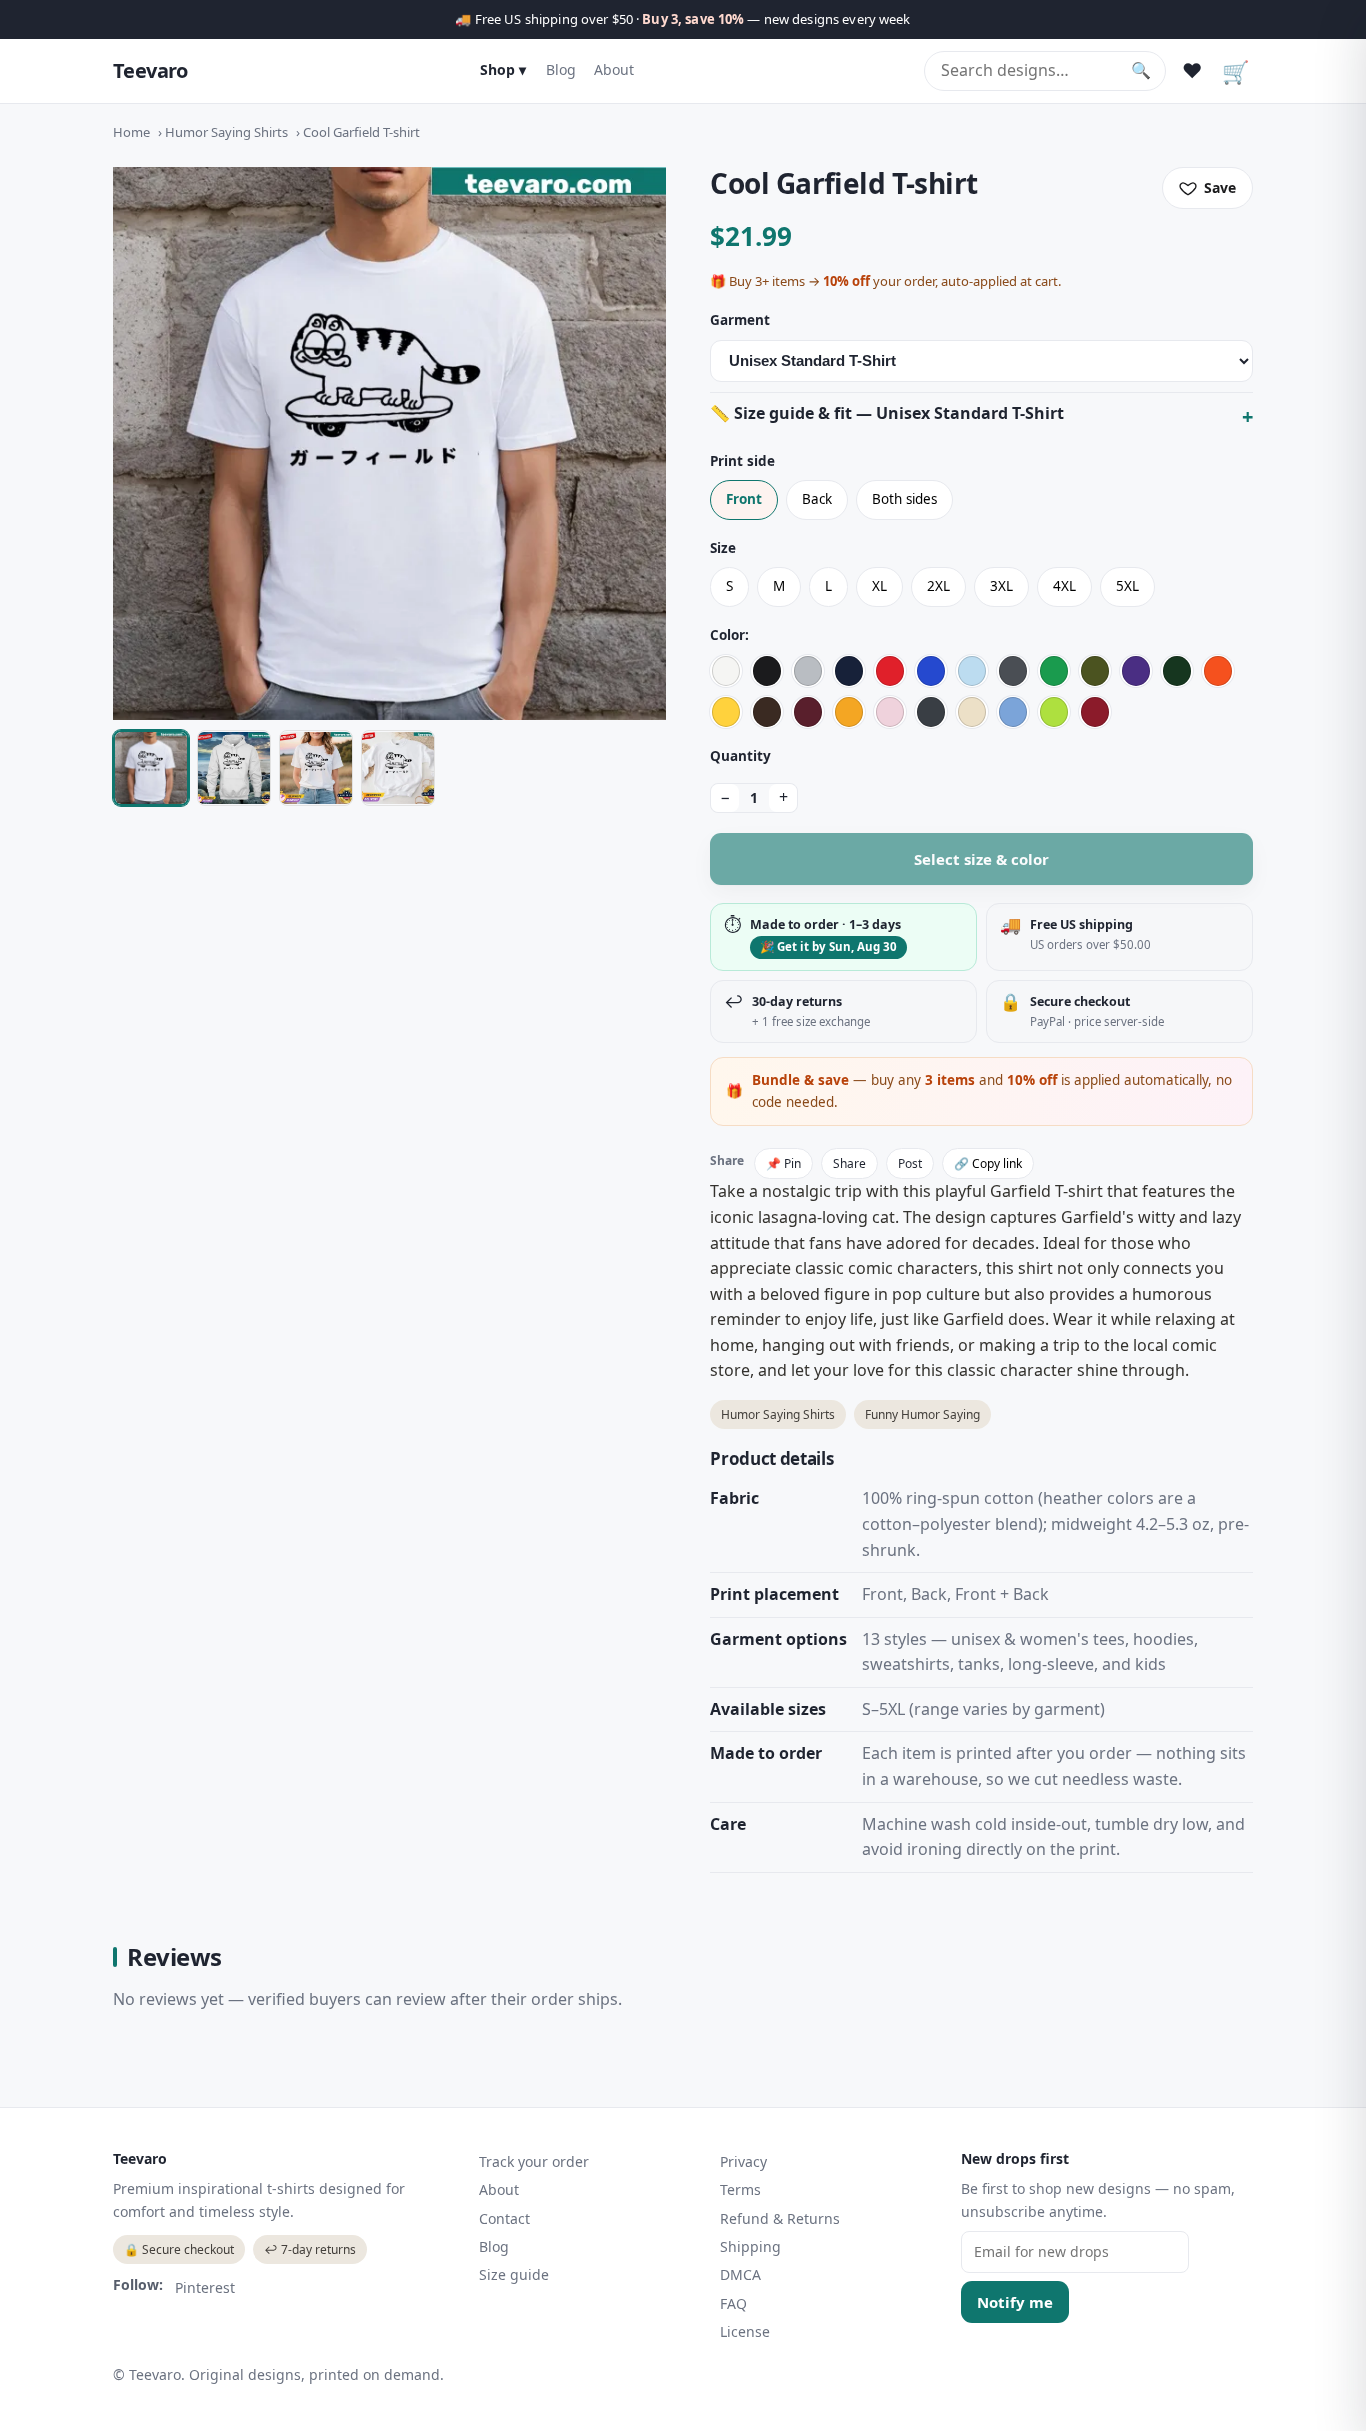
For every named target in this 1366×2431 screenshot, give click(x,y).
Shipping (750, 2246)
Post (910, 1163)
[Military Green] (1095, 671)
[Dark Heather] (931, 712)
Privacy (743, 2161)
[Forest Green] (1177, 671)
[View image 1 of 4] (151, 768)
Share (849, 1163)
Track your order (534, 2161)
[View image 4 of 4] (398, 768)
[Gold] (849, 712)
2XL (938, 586)
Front (744, 499)
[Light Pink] (890, 712)
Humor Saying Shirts (226, 132)
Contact (504, 2218)
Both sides (904, 499)
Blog (561, 69)
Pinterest (205, 2287)
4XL (1064, 586)
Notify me (1015, 2302)
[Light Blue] (972, 671)
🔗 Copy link (988, 1163)
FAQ (733, 2303)
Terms (740, 2189)
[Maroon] (808, 712)
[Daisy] (726, 712)
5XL (1127, 586)
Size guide (514, 2274)
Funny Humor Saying (922, 1414)
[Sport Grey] (808, 671)
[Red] (890, 671)
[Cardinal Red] (1095, 712)
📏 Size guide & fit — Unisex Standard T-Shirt (887, 413)
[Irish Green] (1054, 671)
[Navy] (849, 671)
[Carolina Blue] (1013, 712)
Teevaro (150, 70)
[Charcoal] (1013, 671)
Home (131, 132)
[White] (726, 671)
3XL (1001, 586)
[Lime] (1054, 712)
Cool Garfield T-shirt (361, 132)
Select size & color (981, 859)
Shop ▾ (503, 69)
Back (817, 499)
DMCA (740, 2274)
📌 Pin (783, 1163)
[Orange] (1218, 671)
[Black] (767, 671)
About (614, 69)
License (745, 2331)
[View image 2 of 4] (234, 768)
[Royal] (931, 671)
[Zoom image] (389, 443)
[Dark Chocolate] (767, 712)
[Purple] (1136, 671)
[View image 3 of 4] (316, 768)
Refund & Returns (780, 2218)
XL (879, 586)
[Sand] (972, 712)
